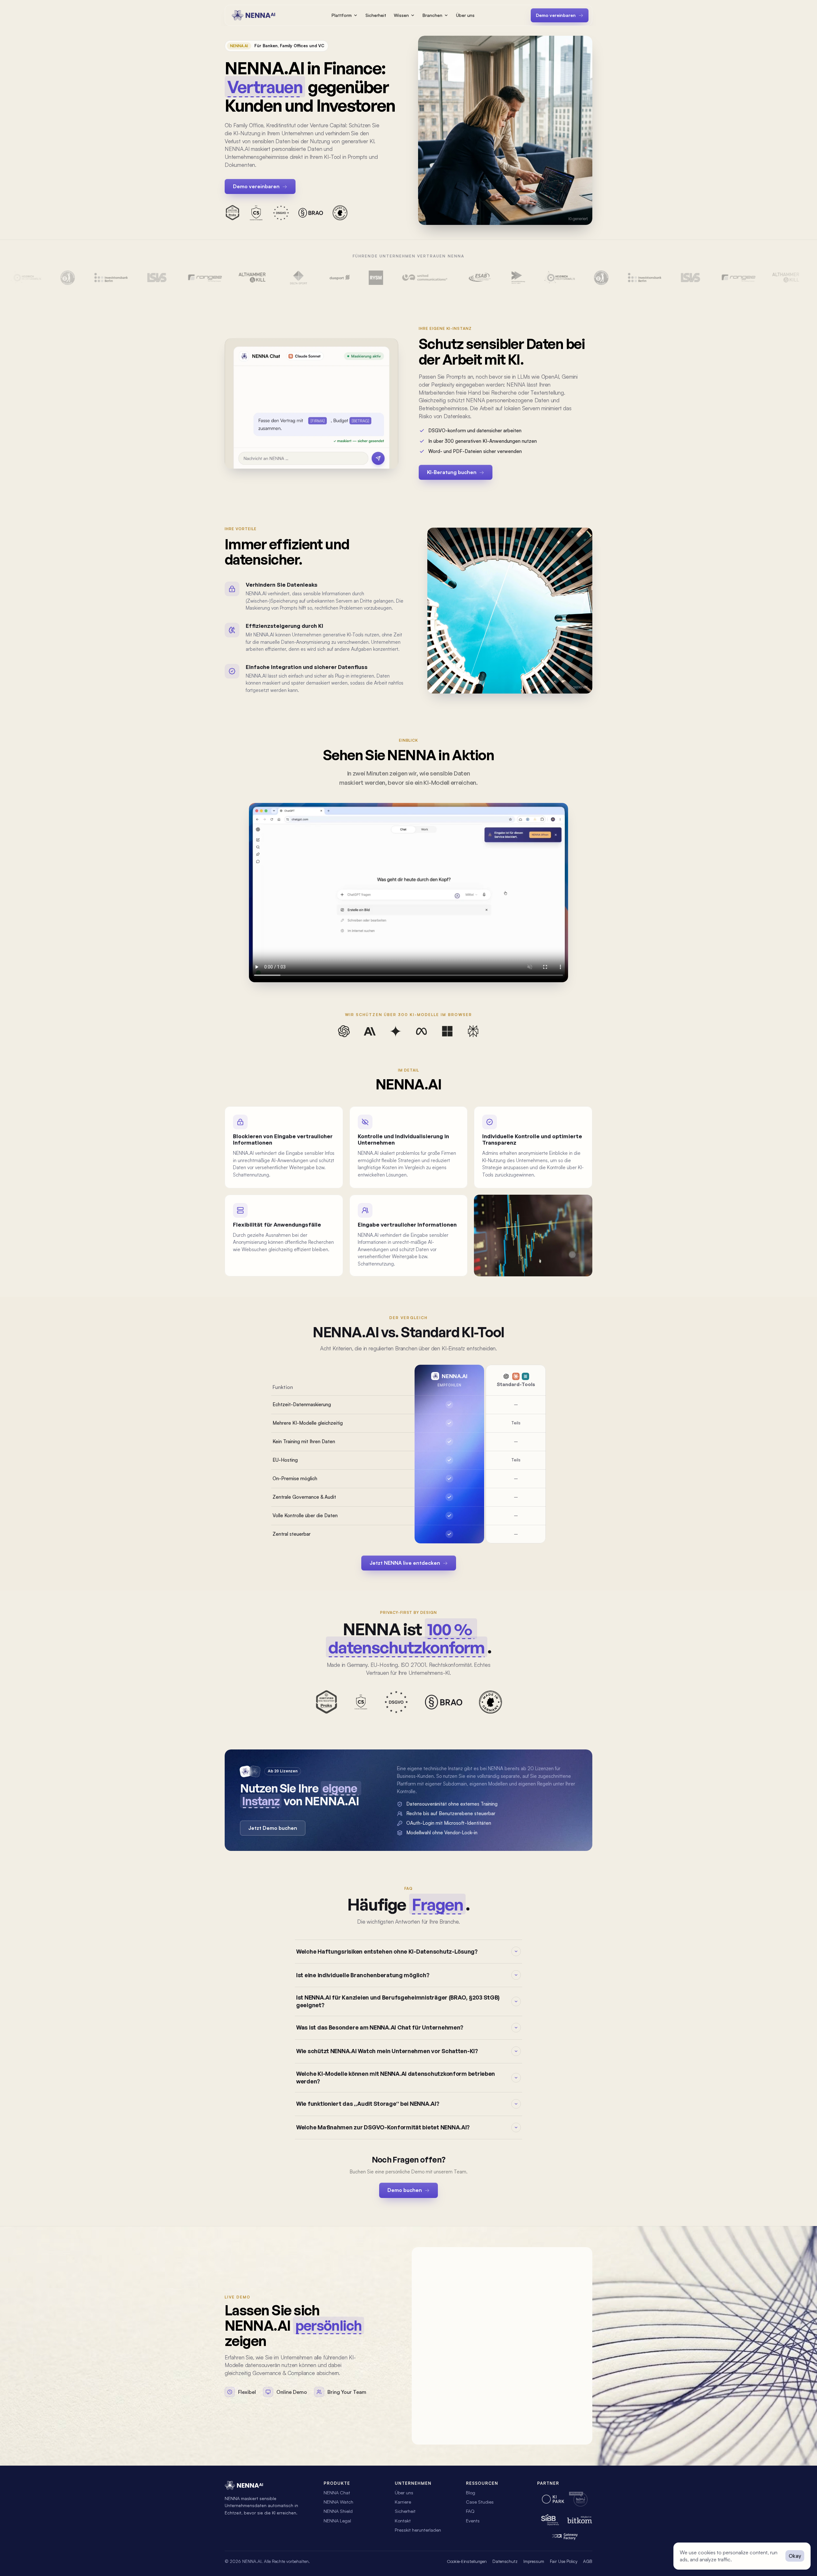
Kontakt (403, 2520)
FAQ (470, 2511)
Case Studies (480, 2502)
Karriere (403, 2502)
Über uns (465, 15)
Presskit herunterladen (418, 2530)
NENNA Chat (337, 2492)
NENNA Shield (338, 2511)
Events (473, 2520)
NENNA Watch (338, 2502)
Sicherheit (376, 15)
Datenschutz (505, 2561)
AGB (588, 2561)
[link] (408, 2190)
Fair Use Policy (564, 2561)
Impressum (534, 2561)
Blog (471, 2492)
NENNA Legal (337, 2520)
